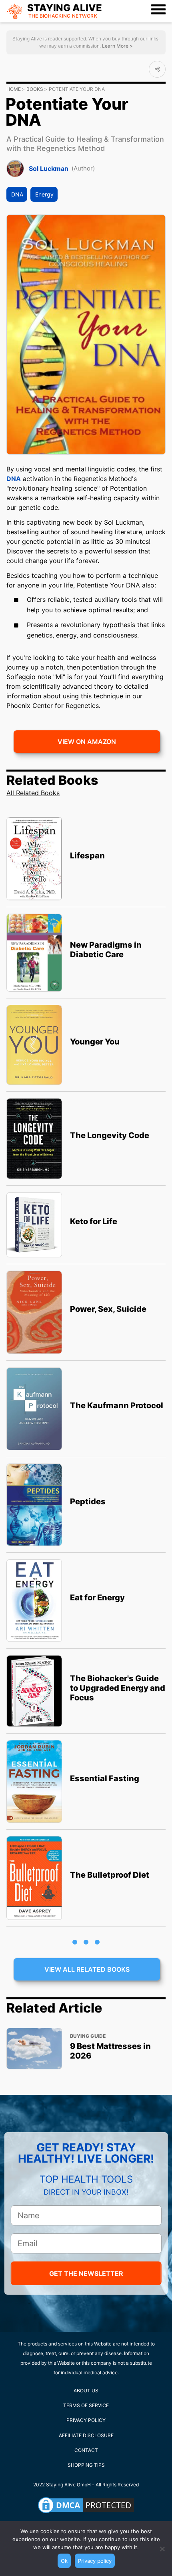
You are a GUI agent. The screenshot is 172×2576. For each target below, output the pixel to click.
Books (35, 89)
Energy (44, 194)
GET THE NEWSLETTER (86, 2273)
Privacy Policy (86, 2420)
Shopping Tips (86, 2465)
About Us (86, 2391)
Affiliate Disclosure (86, 2435)
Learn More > (117, 46)
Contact (86, 2450)
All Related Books (33, 793)
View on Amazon (87, 742)
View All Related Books (87, 1969)
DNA (17, 194)
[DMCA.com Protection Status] (86, 2505)
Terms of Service (86, 2405)
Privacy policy (95, 2561)
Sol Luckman (49, 168)
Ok (64, 2561)
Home (14, 89)
